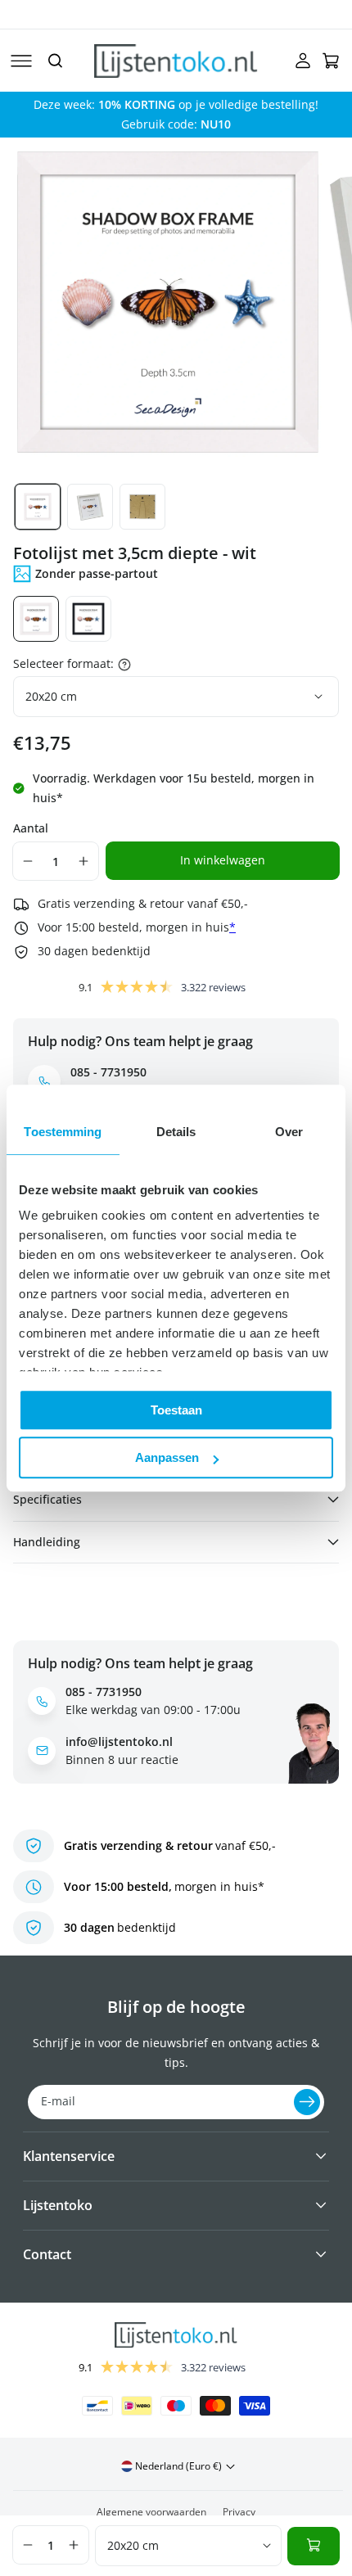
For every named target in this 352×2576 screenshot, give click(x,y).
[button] (21, 61)
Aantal (31, 828)
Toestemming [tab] (63, 1132)
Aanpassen (167, 1457)
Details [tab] (176, 1132)
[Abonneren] (307, 2102)
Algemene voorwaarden (151, 2512)
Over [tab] (289, 1132)
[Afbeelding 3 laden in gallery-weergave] (142, 507)
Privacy (239, 2512)
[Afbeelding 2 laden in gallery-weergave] (90, 507)
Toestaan (176, 1410)
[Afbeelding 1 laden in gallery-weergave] (38, 507)
